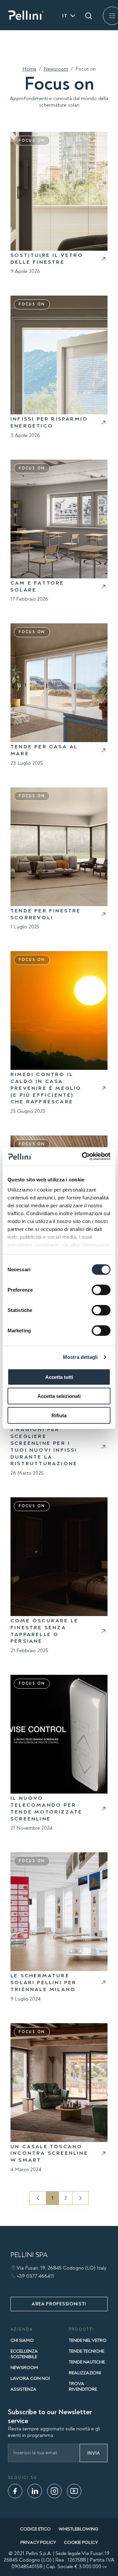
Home (29, 69)
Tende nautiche (87, 2362)
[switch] (101, 1290)
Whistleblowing (79, 2529)
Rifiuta (59, 1415)
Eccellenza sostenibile (24, 2354)
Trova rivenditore (83, 2386)
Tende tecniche (87, 2351)
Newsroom (56, 69)
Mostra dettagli (80, 1357)
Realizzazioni (85, 2373)
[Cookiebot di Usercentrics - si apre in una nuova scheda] (83, 1156)
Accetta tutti (59, 1377)
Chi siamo (22, 2340)
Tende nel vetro (88, 2340)
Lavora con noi (30, 2378)
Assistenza (23, 2389)
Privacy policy (38, 2542)
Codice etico (35, 2529)
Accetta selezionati (59, 1396)
